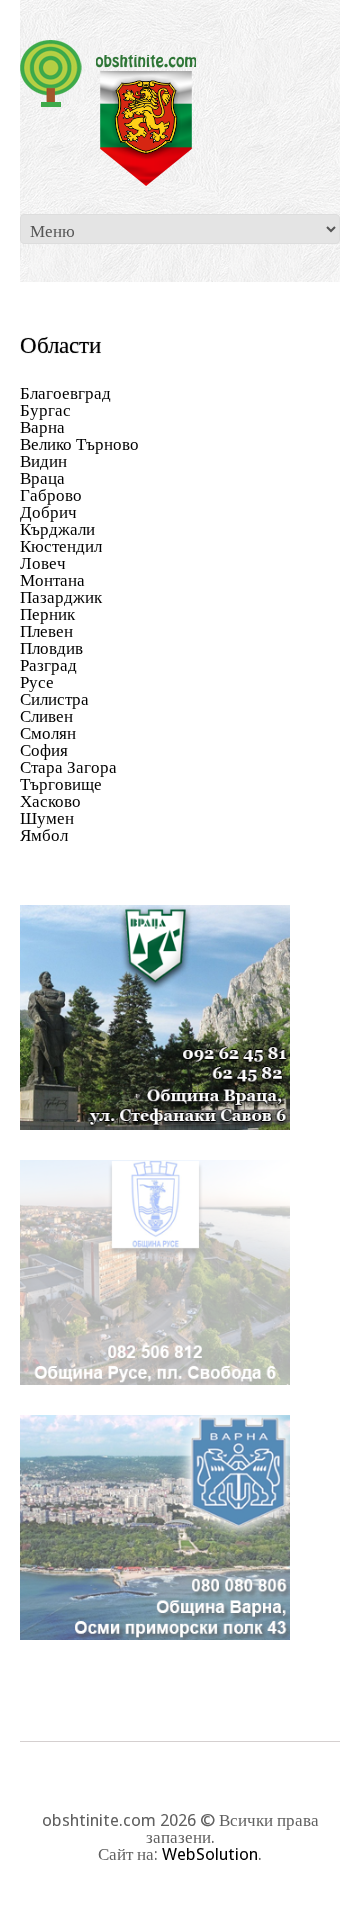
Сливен (46, 716)
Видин (43, 461)
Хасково (50, 801)
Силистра (54, 699)
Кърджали (57, 529)
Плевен (46, 631)
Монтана (52, 580)
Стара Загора (68, 767)
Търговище (61, 784)
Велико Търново (79, 444)
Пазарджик (61, 597)
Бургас (45, 410)
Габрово (51, 495)
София (44, 750)
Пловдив (51, 648)
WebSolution (210, 1854)
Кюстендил (61, 546)
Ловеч (43, 563)
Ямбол (44, 835)
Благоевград (65, 393)
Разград (48, 665)
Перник (47, 614)
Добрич (48, 512)
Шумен (47, 818)
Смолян (48, 733)
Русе (37, 682)
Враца (42, 478)
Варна (42, 427)
